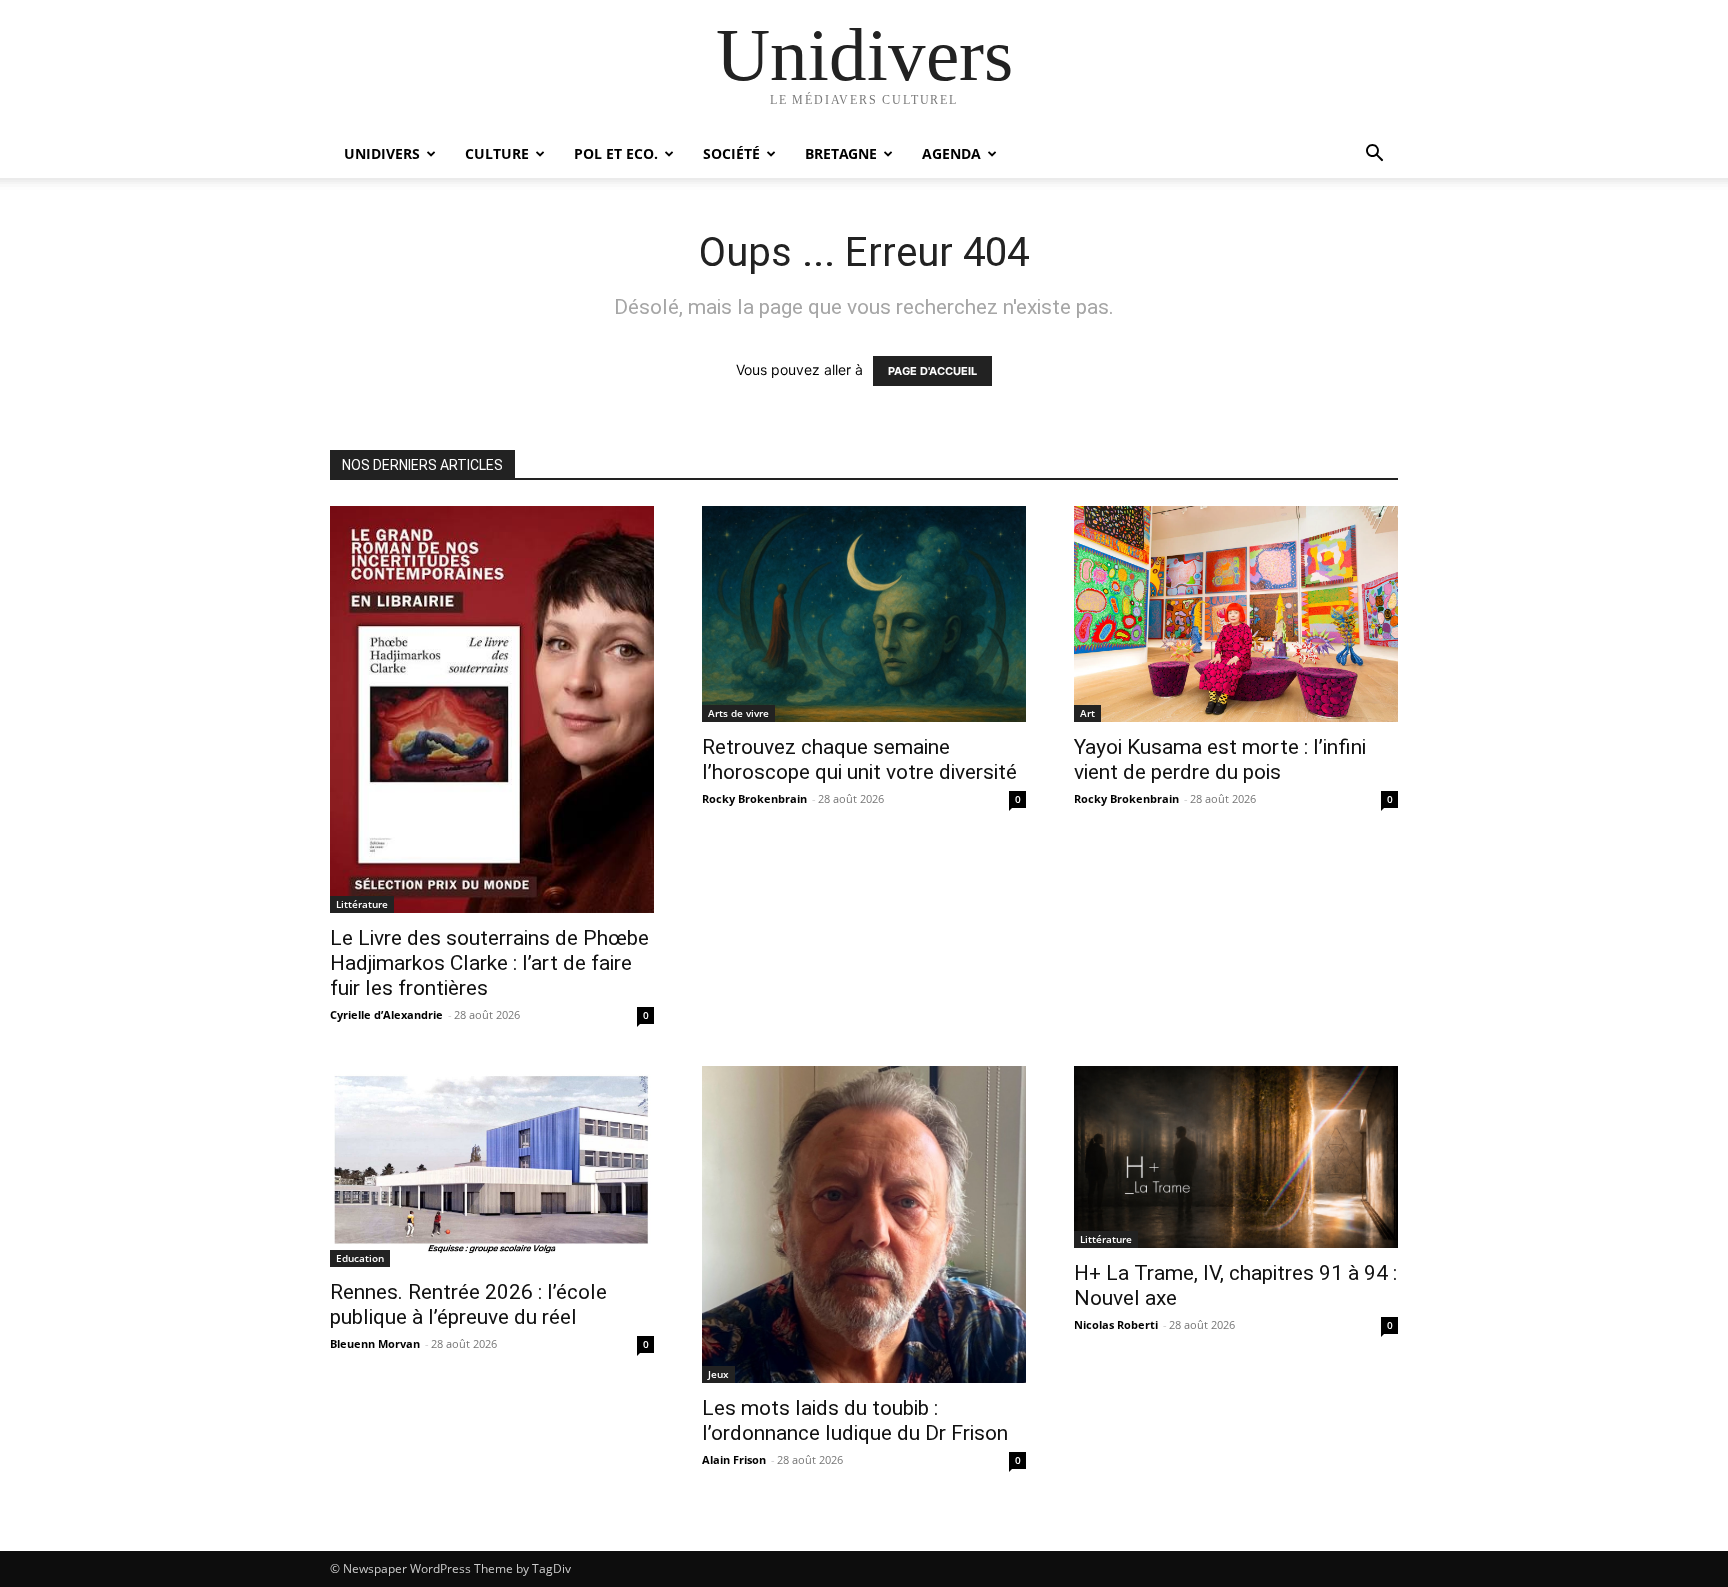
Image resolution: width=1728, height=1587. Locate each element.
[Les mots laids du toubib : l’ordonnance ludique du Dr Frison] (864, 1224)
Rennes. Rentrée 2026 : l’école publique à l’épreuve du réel (468, 1304)
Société (731, 153)
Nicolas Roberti (1116, 1324)
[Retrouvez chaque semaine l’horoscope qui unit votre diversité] (864, 614)
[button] (1374, 155)
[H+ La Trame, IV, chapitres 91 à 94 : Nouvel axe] (1236, 1157)
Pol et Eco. (616, 153)
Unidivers (382, 153)
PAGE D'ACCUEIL (932, 371)
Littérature (362, 904)
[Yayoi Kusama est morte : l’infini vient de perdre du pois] (1236, 614)
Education (360, 1258)
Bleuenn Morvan (375, 1343)
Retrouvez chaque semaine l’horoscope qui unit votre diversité (859, 759)
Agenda (951, 153)
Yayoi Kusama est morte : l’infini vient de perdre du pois (1220, 759)
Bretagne (841, 153)
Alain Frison (734, 1459)
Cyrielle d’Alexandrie (386, 1014)
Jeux (718, 1374)
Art (1087, 713)
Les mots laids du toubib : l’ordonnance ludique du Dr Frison (855, 1420)
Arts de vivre (738, 713)
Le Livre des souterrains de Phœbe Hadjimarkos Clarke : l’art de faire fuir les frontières (489, 963)
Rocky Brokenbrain (754, 798)
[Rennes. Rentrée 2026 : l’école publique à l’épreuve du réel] (492, 1166)
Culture (497, 153)
